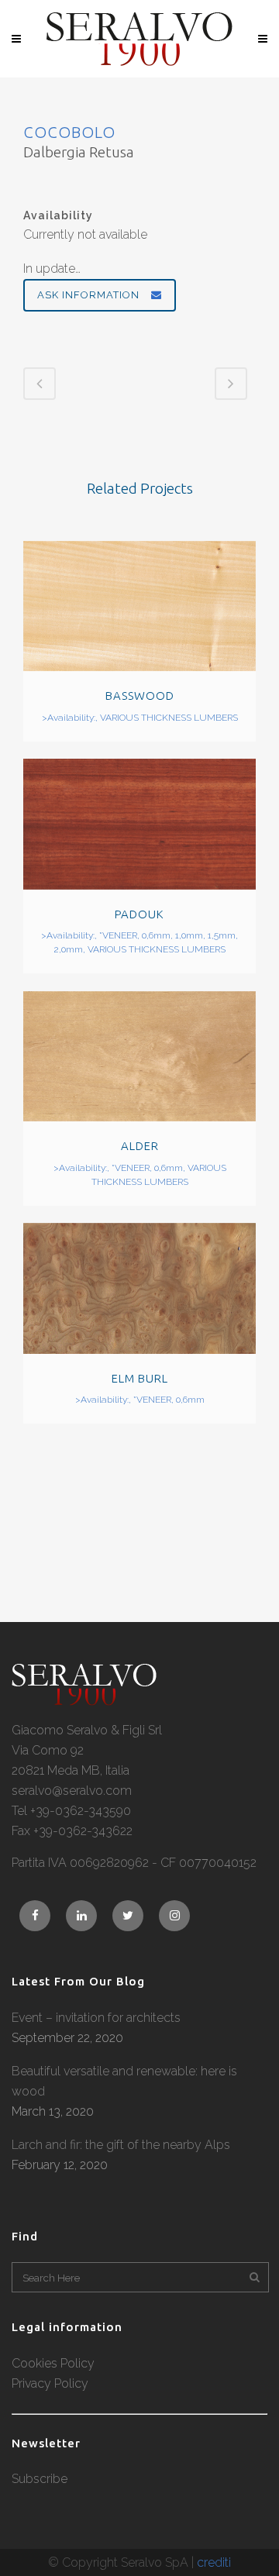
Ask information (88, 295)
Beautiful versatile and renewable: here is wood (124, 2081)
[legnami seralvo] (84, 1701)
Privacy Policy (50, 2383)
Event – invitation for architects (96, 2018)
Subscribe (40, 2479)
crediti (214, 2562)
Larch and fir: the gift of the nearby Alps (121, 2145)
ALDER (140, 1146)
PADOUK (139, 914)
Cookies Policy (53, 2363)
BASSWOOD (140, 696)
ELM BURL (140, 1378)
